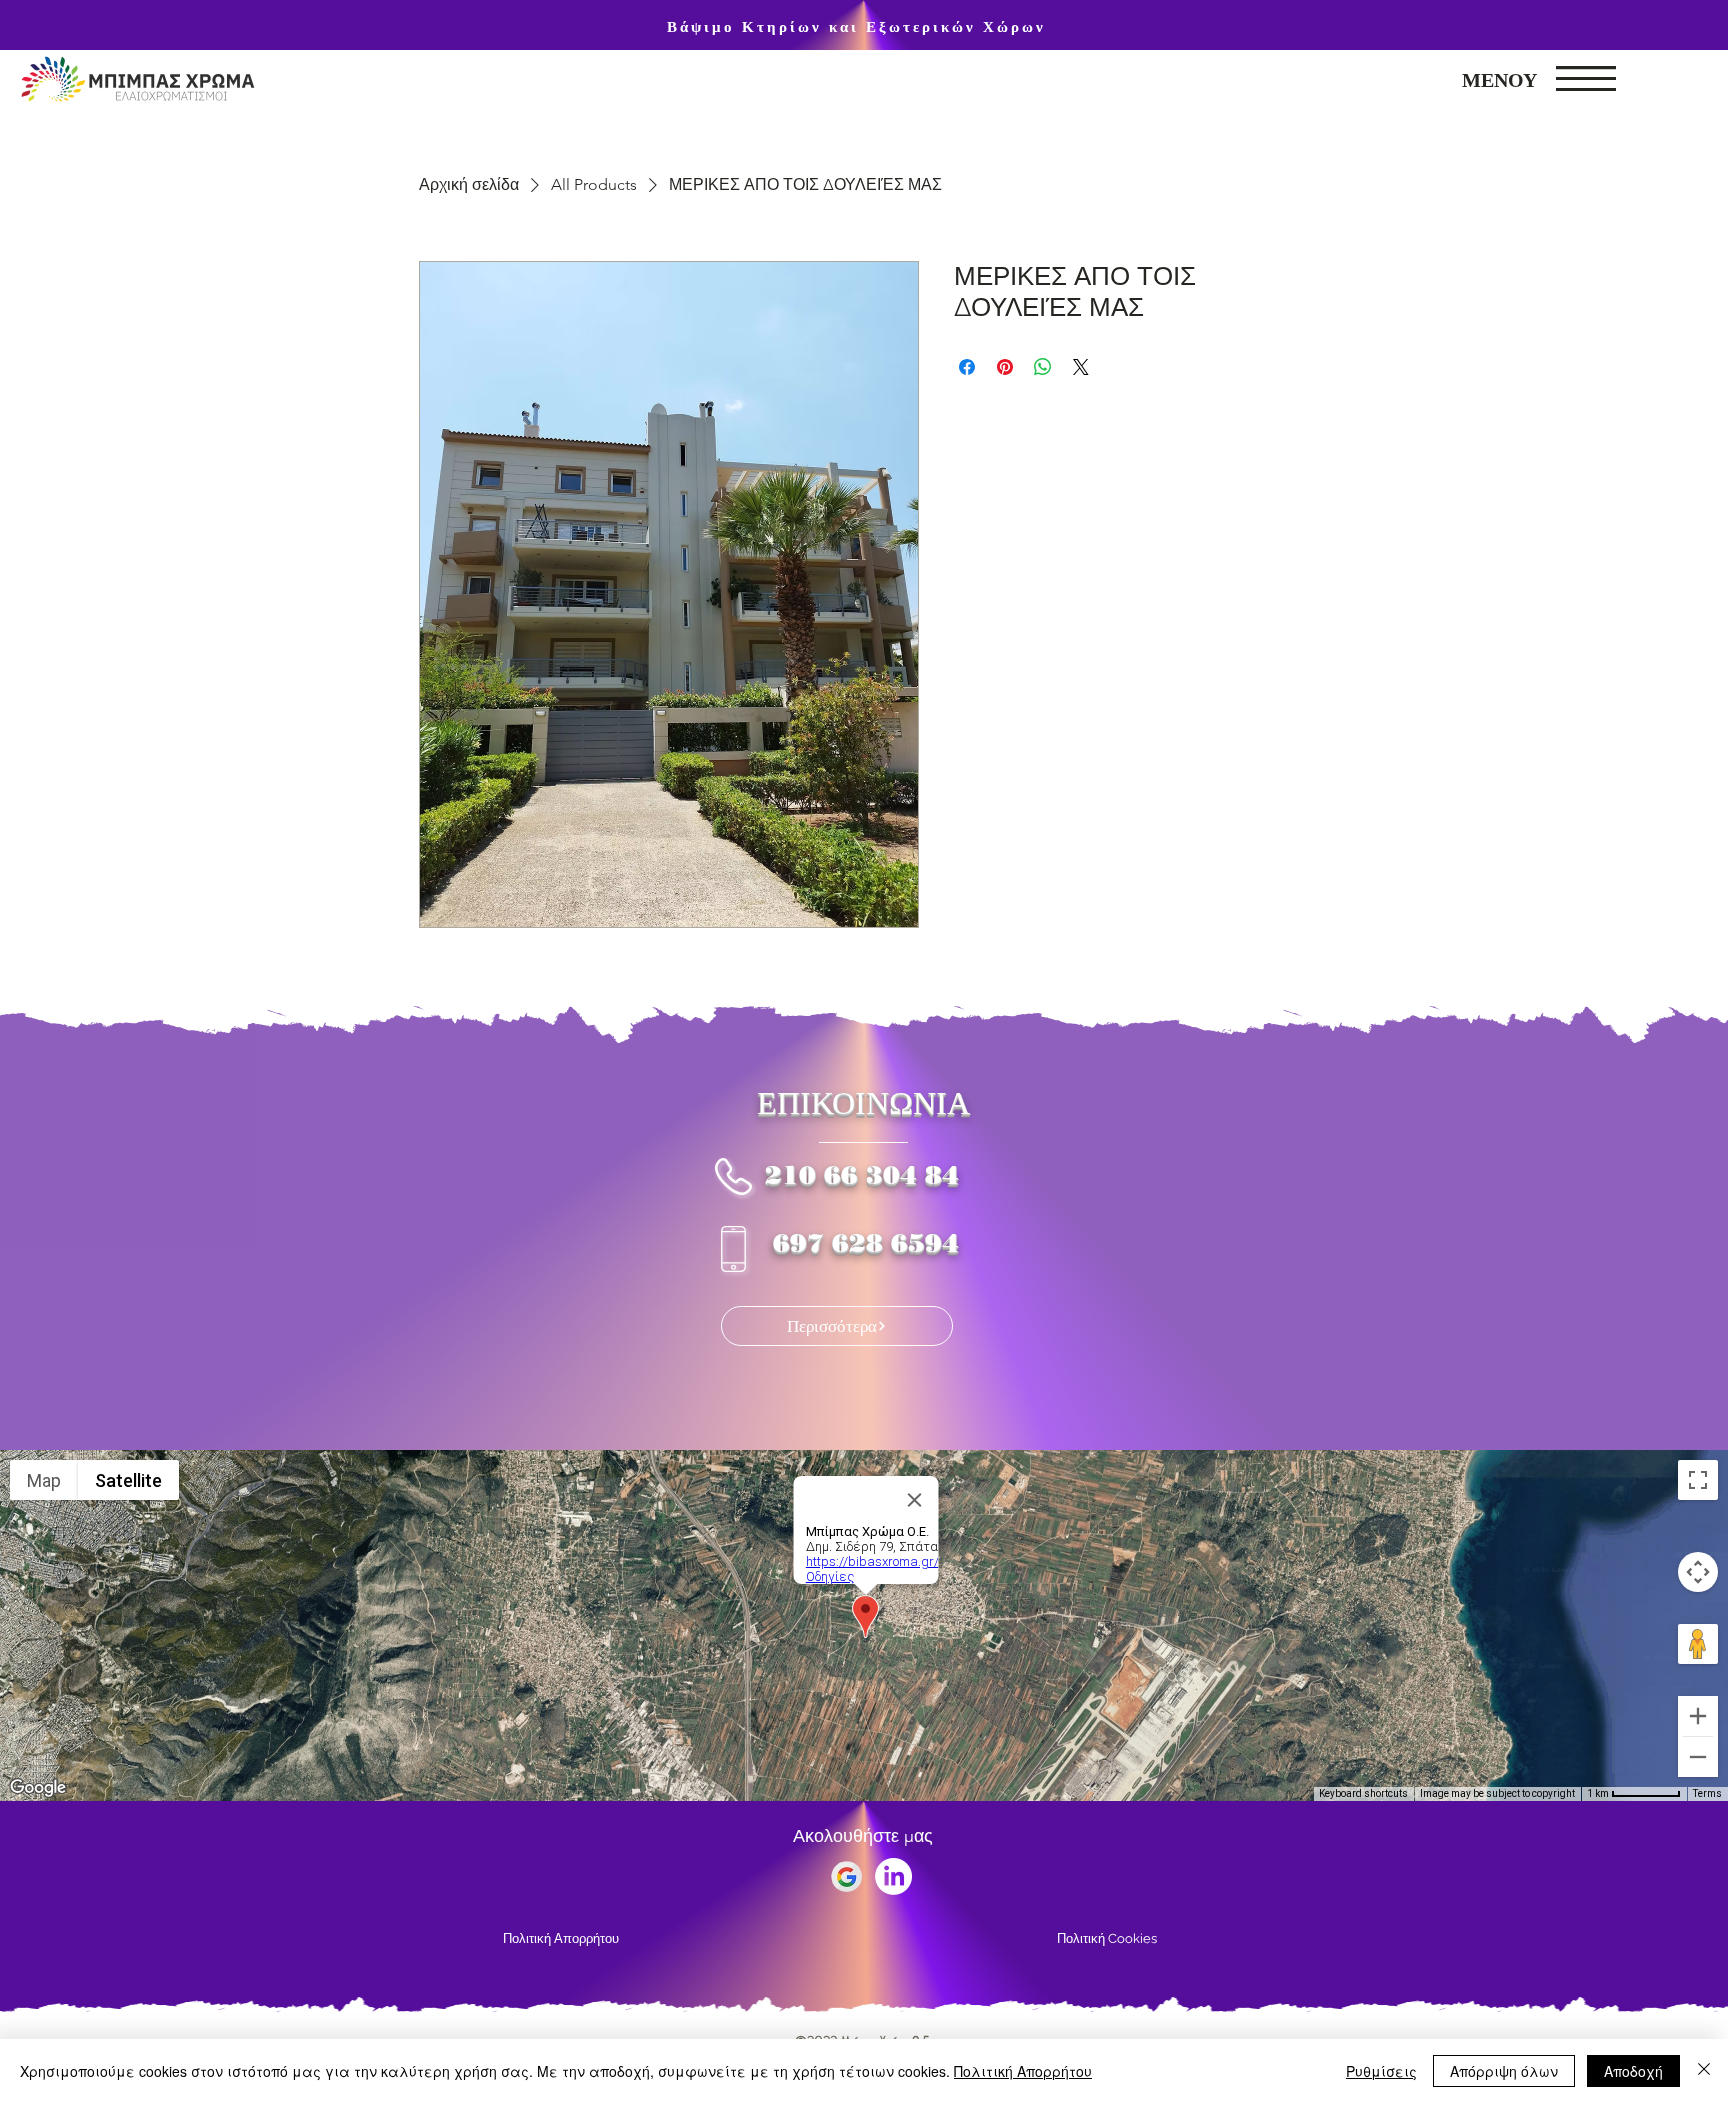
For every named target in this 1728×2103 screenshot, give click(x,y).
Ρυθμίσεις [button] (1381, 2071)
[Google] (846, 1876)
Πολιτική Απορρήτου (1023, 2071)
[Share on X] (1081, 367)
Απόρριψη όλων (1504, 2071)
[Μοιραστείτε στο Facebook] (967, 367)
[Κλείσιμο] (1704, 2071)
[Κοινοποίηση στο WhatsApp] (1043, 367)
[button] (1586, 78)
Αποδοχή (1633, 2071)
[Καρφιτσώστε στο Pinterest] (1005, 367)
